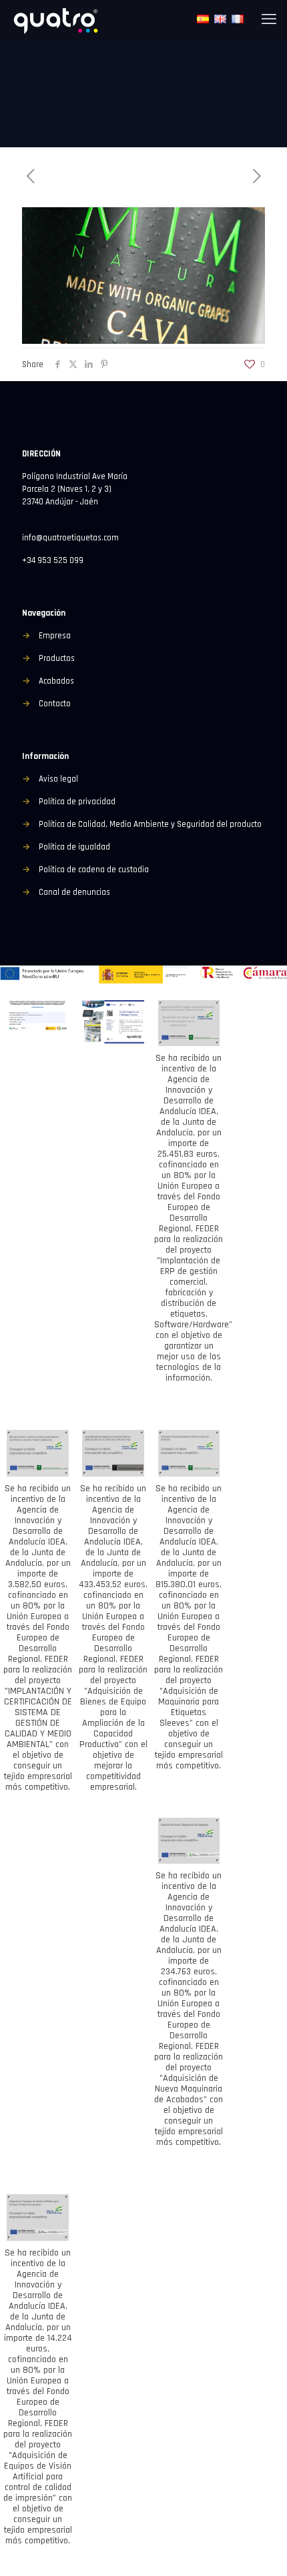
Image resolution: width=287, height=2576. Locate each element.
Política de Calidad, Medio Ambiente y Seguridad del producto (150, 824)
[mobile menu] (269, 20)
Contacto (55, 704)
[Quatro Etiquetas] (57, 20)
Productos (57, 658)
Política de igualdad (74, 847)
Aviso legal (58, 779)
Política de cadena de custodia (94, 870)
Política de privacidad (77, 802)
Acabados (56, 681)
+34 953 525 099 (53, 560)
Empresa (55, 636)
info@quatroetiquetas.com (70, 538)
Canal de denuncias (74, 892)
